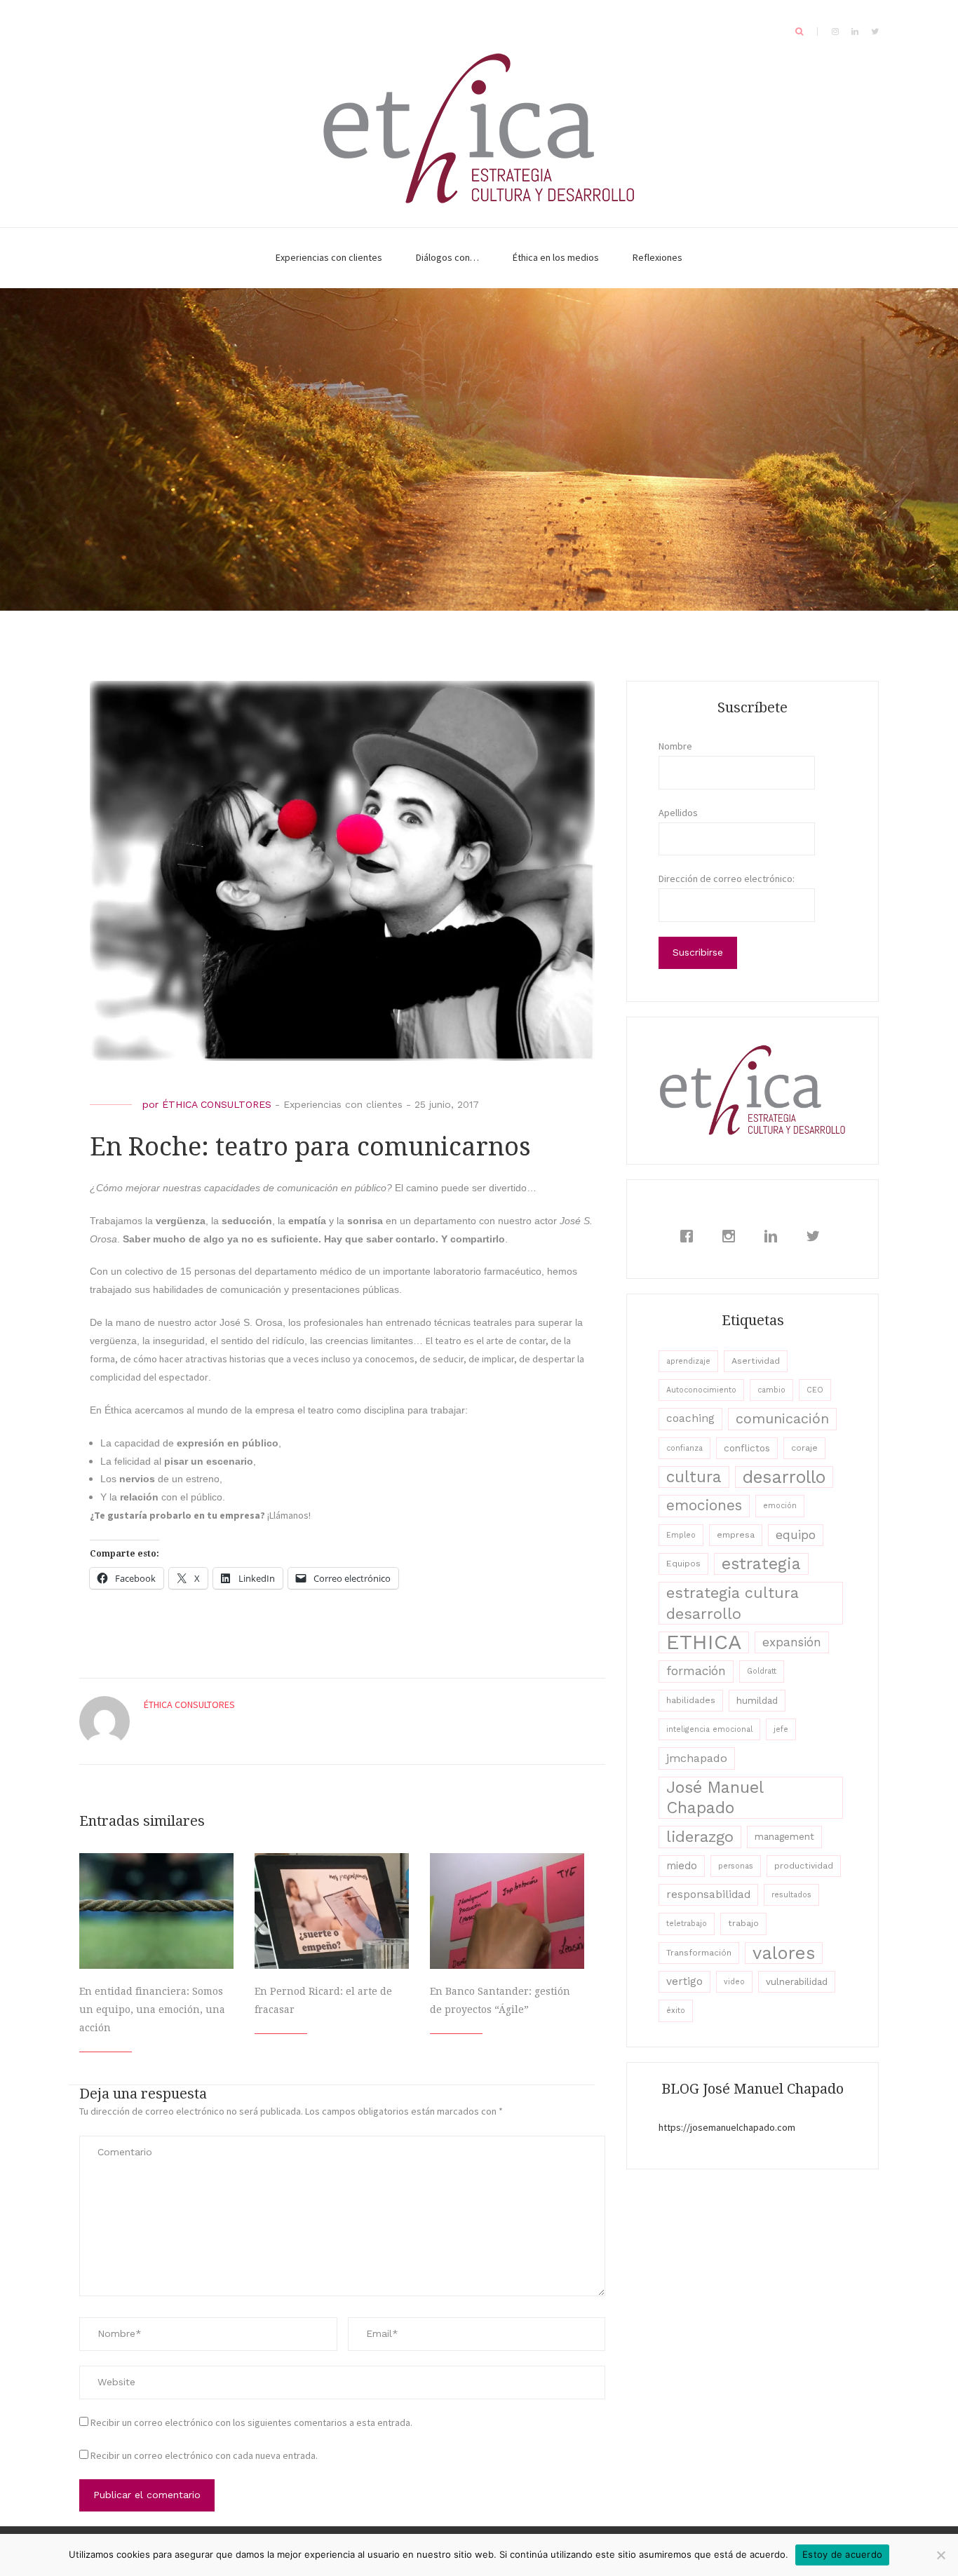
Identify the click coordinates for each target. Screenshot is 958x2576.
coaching (690, 1418)
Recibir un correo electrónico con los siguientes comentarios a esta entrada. (251, 2422)
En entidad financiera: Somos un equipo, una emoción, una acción (152, 2009)
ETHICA (704, 1642)
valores (784, 1953)
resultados (791, 1895)
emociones (704, 1505)
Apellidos (678, 813)
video (734, 1982)
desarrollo (784, 1477)
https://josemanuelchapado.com (727, 2127)
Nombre (675, 746)
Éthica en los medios (556, 257)
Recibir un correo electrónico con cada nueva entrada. (204, 2455)
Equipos (683, 1564)
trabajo (743, 1923)
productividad (804, 1866)
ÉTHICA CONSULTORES (217, 1104)
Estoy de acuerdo (842, 2554)
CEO (815, 1390)
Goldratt (762, 1671)
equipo (796, 1535)
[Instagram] (732, 1236)
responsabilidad (708, 1894)
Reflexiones (657, 257)
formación (696, 1671)
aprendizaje (688, 1361)
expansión (792, 1642)
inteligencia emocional (709, 1729)
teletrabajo (687, 1924)
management (784, 1836)
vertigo (684, 1981)
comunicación (782, 1418)
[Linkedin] (774, 1236)
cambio (771, 1390)
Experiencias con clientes (329, 257)
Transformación (699, 1953)
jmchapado (697, 1758)
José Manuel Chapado (715, 1797)
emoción (780, 1506)
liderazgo (700, 1836)
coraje (804, 1448)
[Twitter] (816, 1236)
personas (736, 1866)
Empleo (681, 1535)
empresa (736, 1535)
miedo (682, 1866)
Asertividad (756, 1361)
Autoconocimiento (701, 1390)
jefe (781, 1729)
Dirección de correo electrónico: (727, 879)
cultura (694, 1477)
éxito (676, 2011)
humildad (757, 1700)
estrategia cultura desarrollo (733, 1603)
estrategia (761, 1564)
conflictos (747, 1448)
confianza (684, 1448)
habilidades (691, 1700)
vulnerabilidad (797, 1981)
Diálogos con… (447, 257)
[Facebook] (690, 1236)
